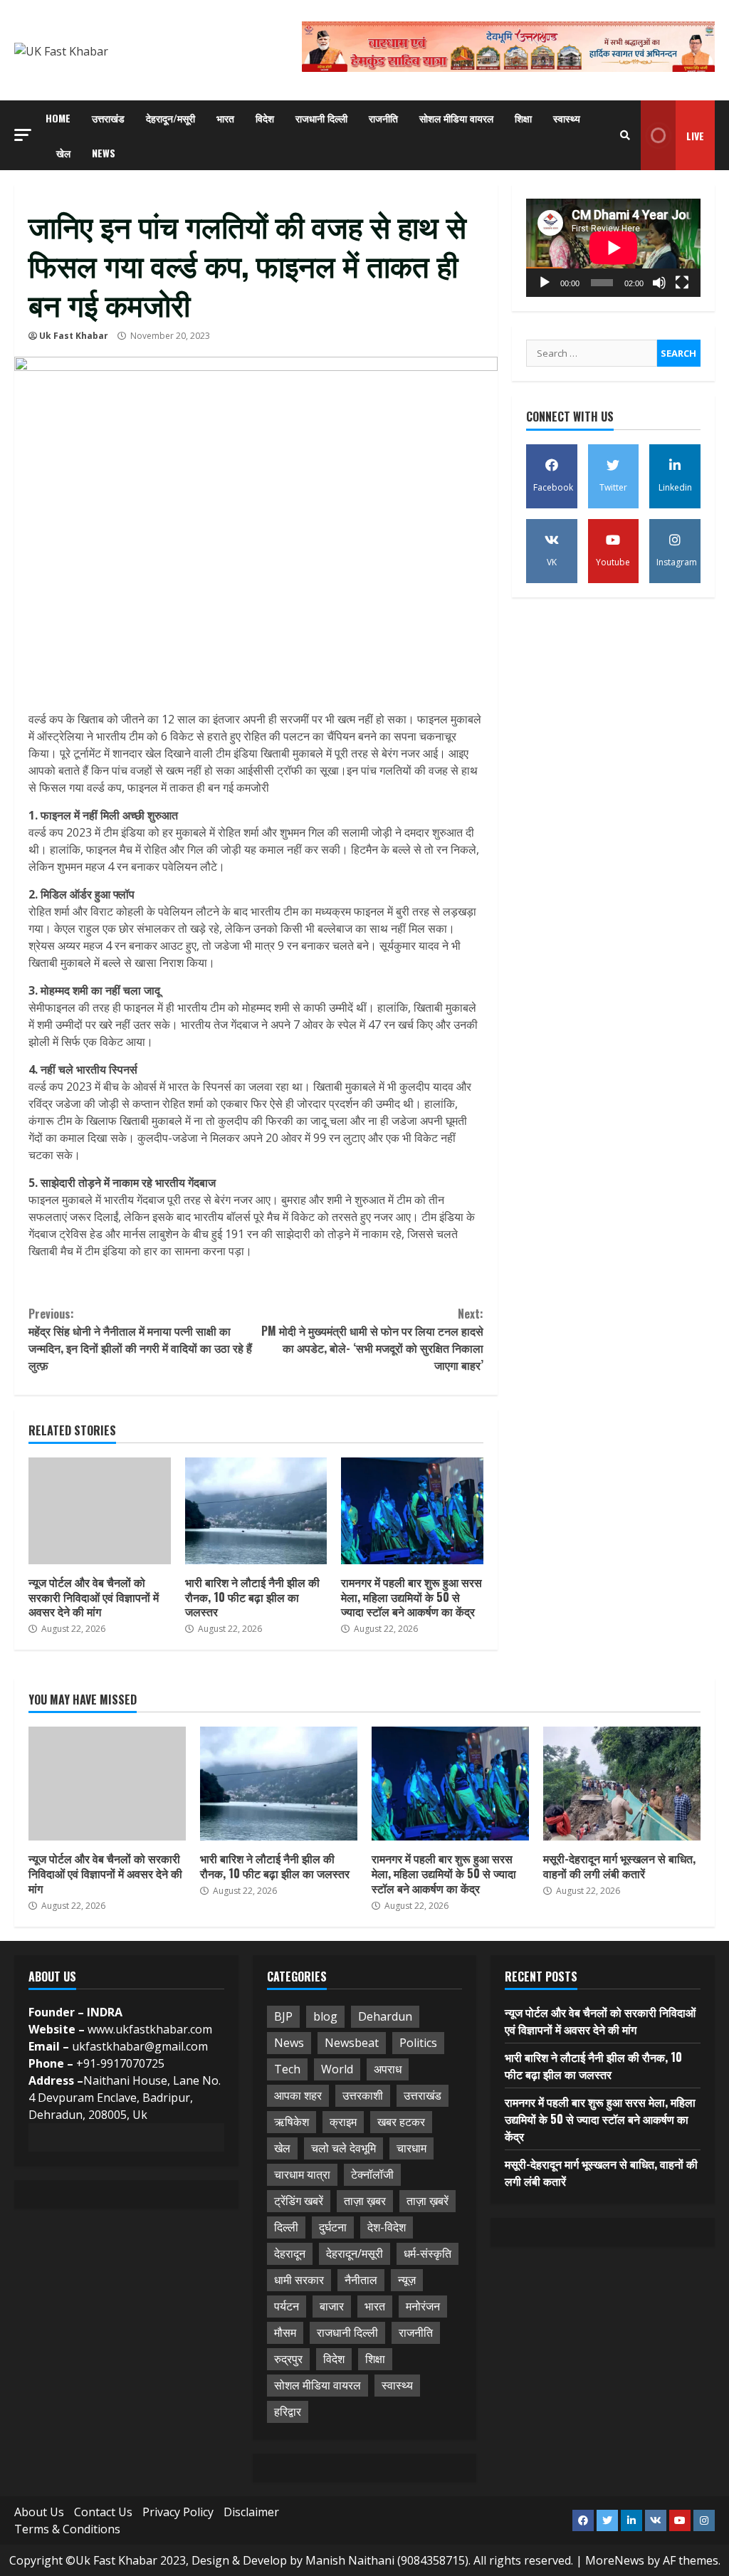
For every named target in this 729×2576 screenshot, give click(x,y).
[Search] (625, 135)
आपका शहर (298, 2095)
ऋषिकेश (292, 2122)
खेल (63, 153)
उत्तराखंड (108, 118)
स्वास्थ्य (567, 118)
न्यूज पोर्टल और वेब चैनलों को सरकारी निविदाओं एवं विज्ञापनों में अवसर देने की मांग (100, 1511)
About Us (39, 2512)
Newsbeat (352, 2043)
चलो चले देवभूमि (343, 2148)
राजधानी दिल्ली (321, 118)
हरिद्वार (288, 2412)
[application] (613, 248)
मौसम (285, 2332)
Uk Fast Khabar (74, 336)
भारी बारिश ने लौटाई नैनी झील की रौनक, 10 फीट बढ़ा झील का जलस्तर (256, 1511)
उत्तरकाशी (363, 2095)
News (104, 153)
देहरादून (290, 2253)
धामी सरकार (299, 2280)
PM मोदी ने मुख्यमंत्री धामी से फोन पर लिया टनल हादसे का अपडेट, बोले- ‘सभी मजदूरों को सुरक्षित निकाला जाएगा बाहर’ (372, 1339)
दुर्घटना (333, 2227)
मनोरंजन (423, 2306)
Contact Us (103, 2512)
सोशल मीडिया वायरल (456, 118)
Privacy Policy (178, 2512)
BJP (283, 2016)
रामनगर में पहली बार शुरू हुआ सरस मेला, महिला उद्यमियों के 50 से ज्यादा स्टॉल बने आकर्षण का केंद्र (412, 1511)
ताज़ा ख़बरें (428, 2201)
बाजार (332, 2306)
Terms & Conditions (67, 2529)
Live (695, 136)
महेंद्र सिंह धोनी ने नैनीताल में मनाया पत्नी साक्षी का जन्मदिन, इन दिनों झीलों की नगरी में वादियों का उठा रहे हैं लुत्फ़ (140, 1339)
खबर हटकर (401, 2122)
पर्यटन (287, 2306)
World (337, 2069)
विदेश (265, 118)
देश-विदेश (387, 2227)
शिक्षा (523, 118)
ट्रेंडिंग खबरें (299, 2201)
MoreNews (615, 2560)
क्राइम (343, 2122)
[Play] (545, 283)
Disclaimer (251, 2512)
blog (325, 2016)
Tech (287, 2069)
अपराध (388, 2069)
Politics (418, 2043)
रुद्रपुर (288, 2359)
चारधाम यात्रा (302, 2174)
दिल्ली (286, 2227)
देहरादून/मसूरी (171, 118)
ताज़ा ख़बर (365, 2201)
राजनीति (383, 118)
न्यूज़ (407, 2280)
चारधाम (411, 2148)
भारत (225, 118)
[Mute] (659, 283)
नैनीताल (361, 2280)
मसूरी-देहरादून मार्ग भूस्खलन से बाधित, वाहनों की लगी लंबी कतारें (622, 1784)
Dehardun (385, 2016)
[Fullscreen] (682, 283)
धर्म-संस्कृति (428, 2253)
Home (58, 118)
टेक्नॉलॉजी (372, 2174)
